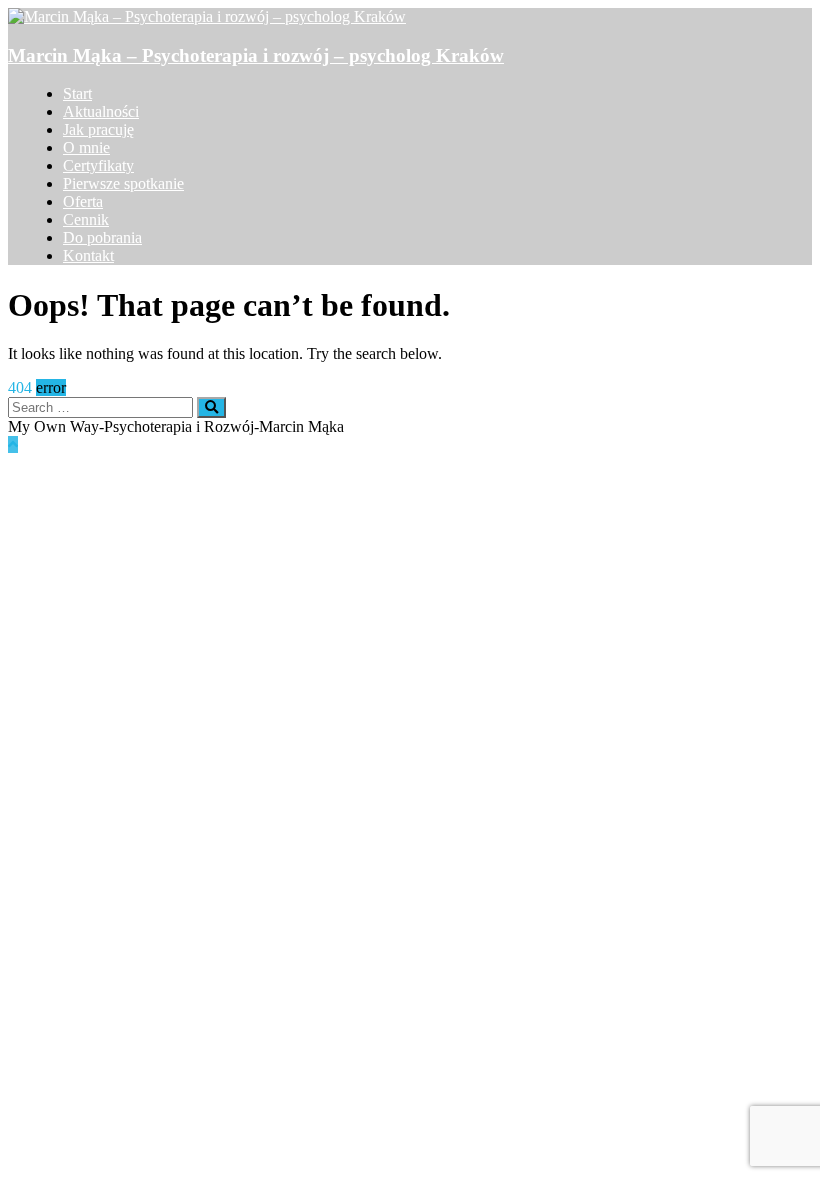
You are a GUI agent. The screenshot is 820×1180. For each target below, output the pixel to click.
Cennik (86, 219)
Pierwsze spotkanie (123, 183)
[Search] (211, 407)
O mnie (86, 147)
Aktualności (101, 111)
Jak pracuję (98, 129)
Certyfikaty (98, 165)
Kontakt (88, 255)
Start (77, 93)
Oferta (83, 201)
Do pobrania (102, 237)
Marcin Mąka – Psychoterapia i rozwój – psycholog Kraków (256, 55)
